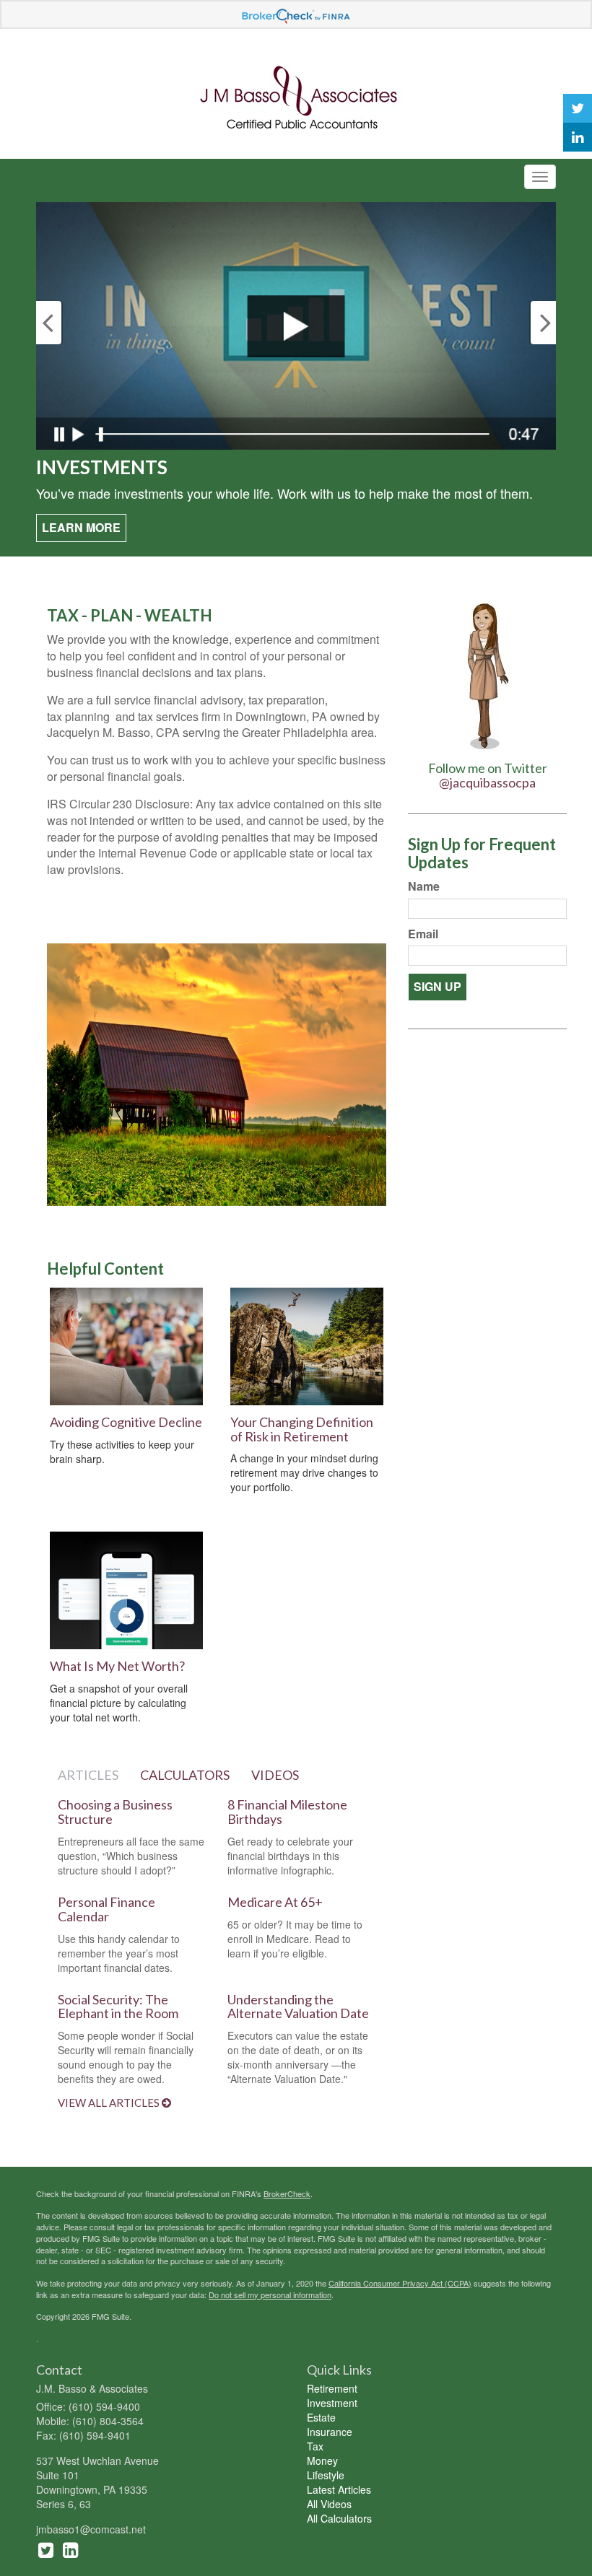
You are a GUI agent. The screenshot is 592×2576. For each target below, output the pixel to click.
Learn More (81, 527)
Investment (332, 2403)
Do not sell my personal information (270, 2295)
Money (322, 2461)
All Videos (329, 2504)
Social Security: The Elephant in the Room (118, 2007)
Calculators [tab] (185, 1775)
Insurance (330, 2432)
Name (424, 886)
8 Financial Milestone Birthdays (287, 1812)
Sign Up (438, 986)
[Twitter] (578, 108)
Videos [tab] (275, 1775)
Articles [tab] (88, 1775)
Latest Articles (339, 2489)
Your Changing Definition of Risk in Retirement (302, 1429)
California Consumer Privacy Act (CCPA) (400, 2283)
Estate (321, 2417)
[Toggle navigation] (540, 177)
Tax (315, 2446)
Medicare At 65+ (275, 1902)
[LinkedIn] (578, 137)
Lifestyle (326, 2475)
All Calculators (339, 2518)
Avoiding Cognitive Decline (126, 1422)
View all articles (110, 2103)
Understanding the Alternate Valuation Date (298, 2007)
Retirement (332, 2388)
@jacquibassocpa (487, 782)
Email (423, 934)
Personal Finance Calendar (106, 1909)
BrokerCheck (287, 2193)
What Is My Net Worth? (117, 1666)
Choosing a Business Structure (115, 1812)
